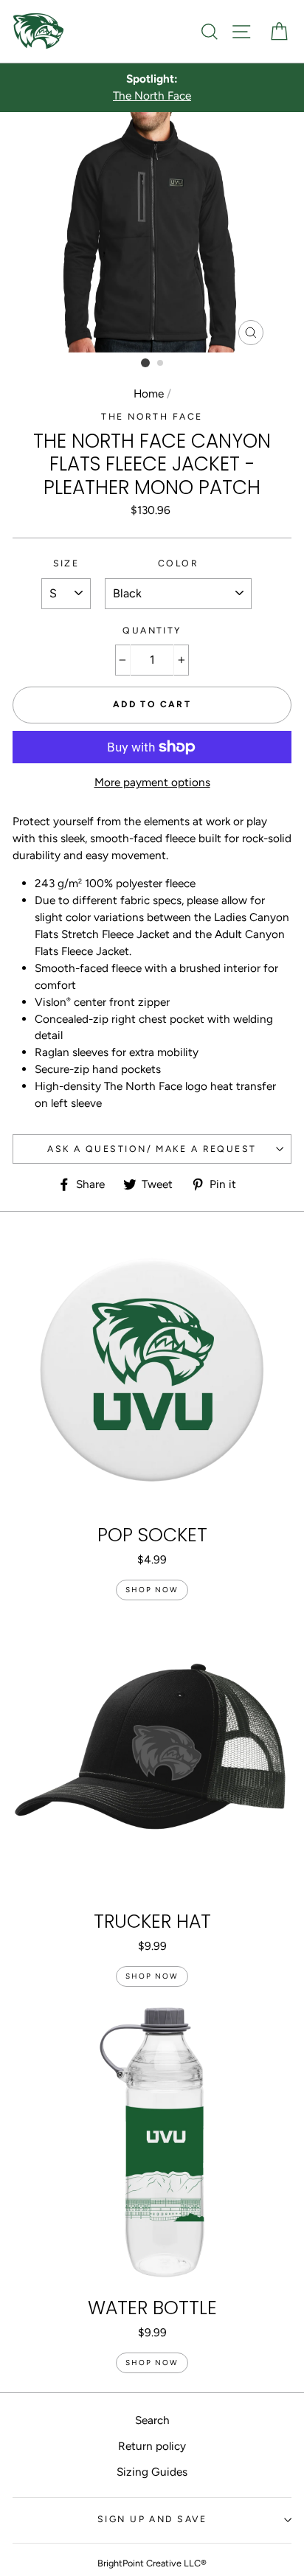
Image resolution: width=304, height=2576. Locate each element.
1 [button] (145, 363)
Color (178, 563)
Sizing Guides (152, 2472)
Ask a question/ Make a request (152, 1149)
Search (152, 2420)
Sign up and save (152, 2519)
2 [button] (161, 364)
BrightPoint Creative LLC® (152, 2563)
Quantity (152, 630)
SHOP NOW (152, 1590)
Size (66, 563)
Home (149, 393)
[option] (152, 88)
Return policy (152, 2446)
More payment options (152, 782)
